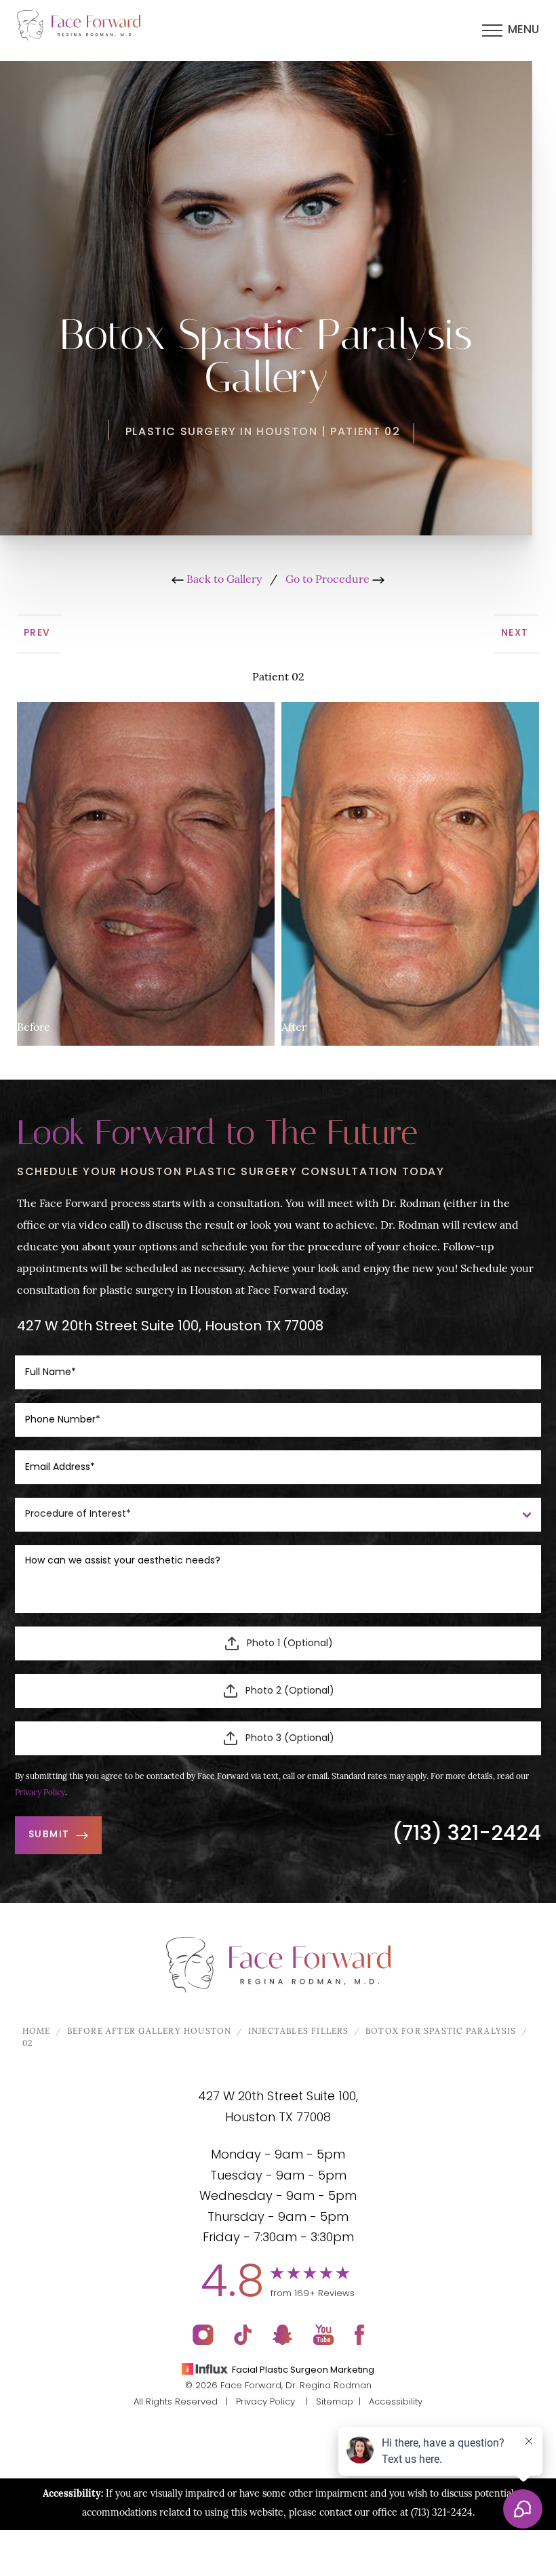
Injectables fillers (299, 2032)
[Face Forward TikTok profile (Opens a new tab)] (243, 2335)
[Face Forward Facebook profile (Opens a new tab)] (359, 2335)
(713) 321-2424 (466, 1835)
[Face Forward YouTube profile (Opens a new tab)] (324, 2335)
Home (37, 2032)
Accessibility (396, 2402)
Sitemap (335, 2402)
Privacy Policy (40, 1793)
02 (27, 2044)
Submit (49, 1835)
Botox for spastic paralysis (441, 2032)
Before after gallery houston (150, 2032)
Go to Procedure (329, 580)
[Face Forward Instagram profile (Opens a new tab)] (203, 2335)
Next (517, 633)
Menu (523, 30)
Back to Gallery (223, 580)
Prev (39, 633)
